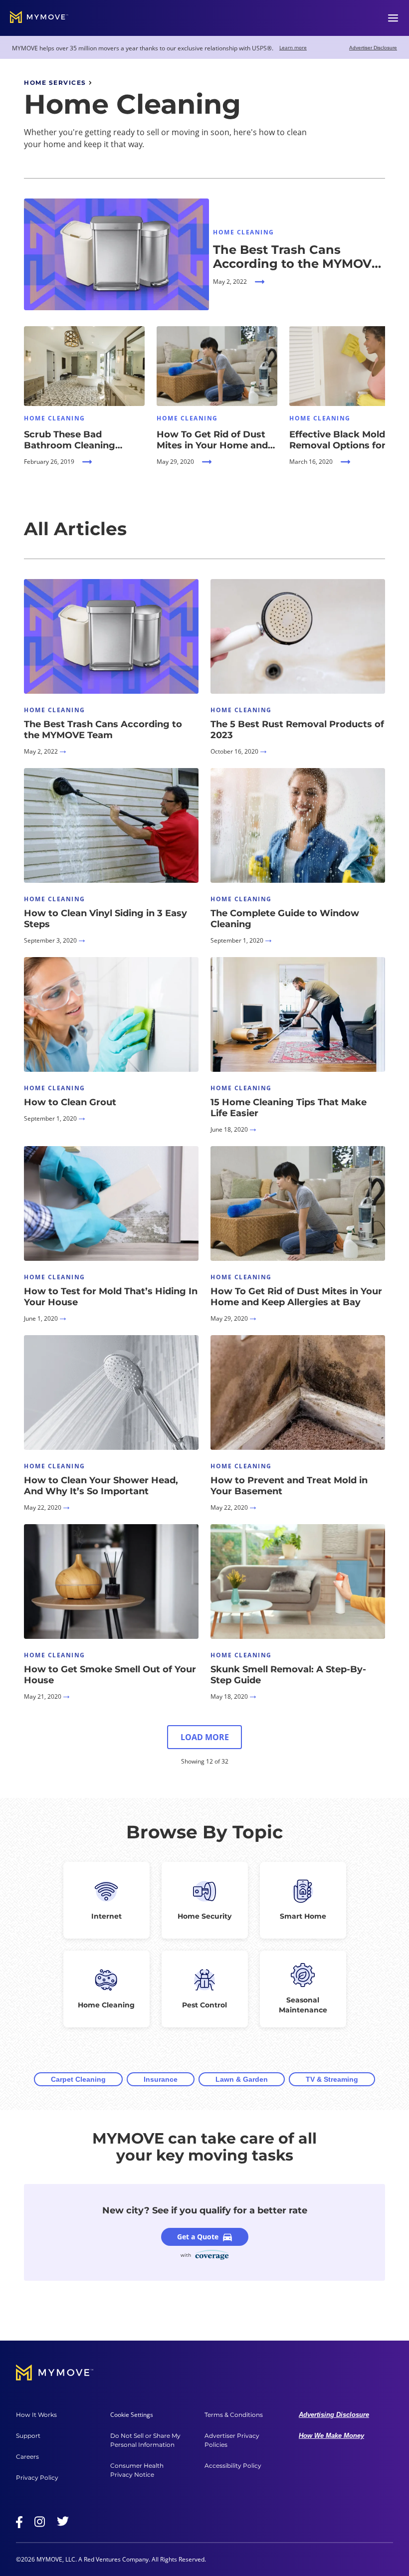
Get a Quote (198, 2237)
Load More (205, 1737)
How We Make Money (331, 2436)
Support (28, 2436)
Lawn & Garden (242, 2079)
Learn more (293, 47)
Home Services (55, 83)
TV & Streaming (332, 2079)
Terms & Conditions (234, 2415)
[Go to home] (39, 18)
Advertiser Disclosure (373, 48)
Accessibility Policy (233, 2466)
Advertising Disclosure (334, 2415)
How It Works (36, 2415)
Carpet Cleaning (78, 2079)
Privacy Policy (37, 2477)
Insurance (161, 2079)
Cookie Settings (132, 2415)
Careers (27, 2457)
